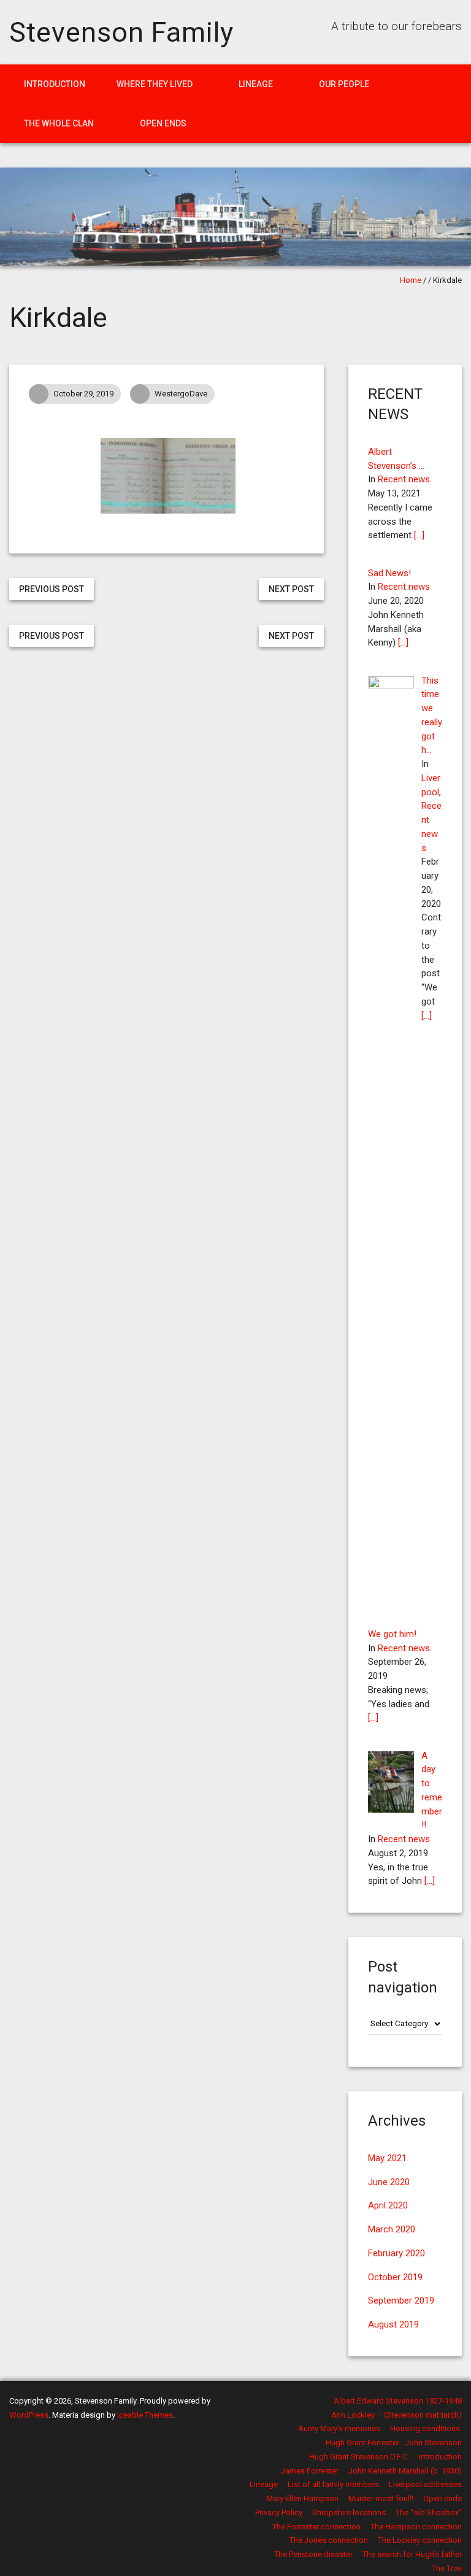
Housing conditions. (426, 2428)
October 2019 (395, 2277)
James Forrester (310, 2471)
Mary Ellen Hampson (302, 2498)
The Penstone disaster (313, 2554)
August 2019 (393, 2324)
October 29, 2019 (83, 394)
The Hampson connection (416, 2527)
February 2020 (396, 2253)
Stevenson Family (121, 32)
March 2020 (392, 2229)
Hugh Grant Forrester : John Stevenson (394, 2443)
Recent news (404, 479)
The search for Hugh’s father (412, 2554)
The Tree (447, 2568)
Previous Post (52, 589)
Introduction (55, 84)
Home (411, 280)
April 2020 (388, 2205)
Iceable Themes (145, 2415)
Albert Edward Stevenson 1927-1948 (398, 2401)
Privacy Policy (279, 2512)
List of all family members (333, 2484)
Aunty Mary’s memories (339, 2428)
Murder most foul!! (381, 2498)
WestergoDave (181, 394)
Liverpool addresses (425, 2484)
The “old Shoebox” (429, 2512)
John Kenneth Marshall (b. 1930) (405, 2471)
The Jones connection (329, 2540)
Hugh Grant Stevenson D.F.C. (359, 2457)
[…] (419, 535)
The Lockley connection (420, 2540)
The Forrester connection (316, 2527)
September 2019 (401, 2300)
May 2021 (387, 2158)
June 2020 (389, 2182)
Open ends (163, 123)
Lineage (256, 84)
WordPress (29, 2415)
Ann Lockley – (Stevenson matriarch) (396, 2415)
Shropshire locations (349, 2512)
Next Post (291, 589)
